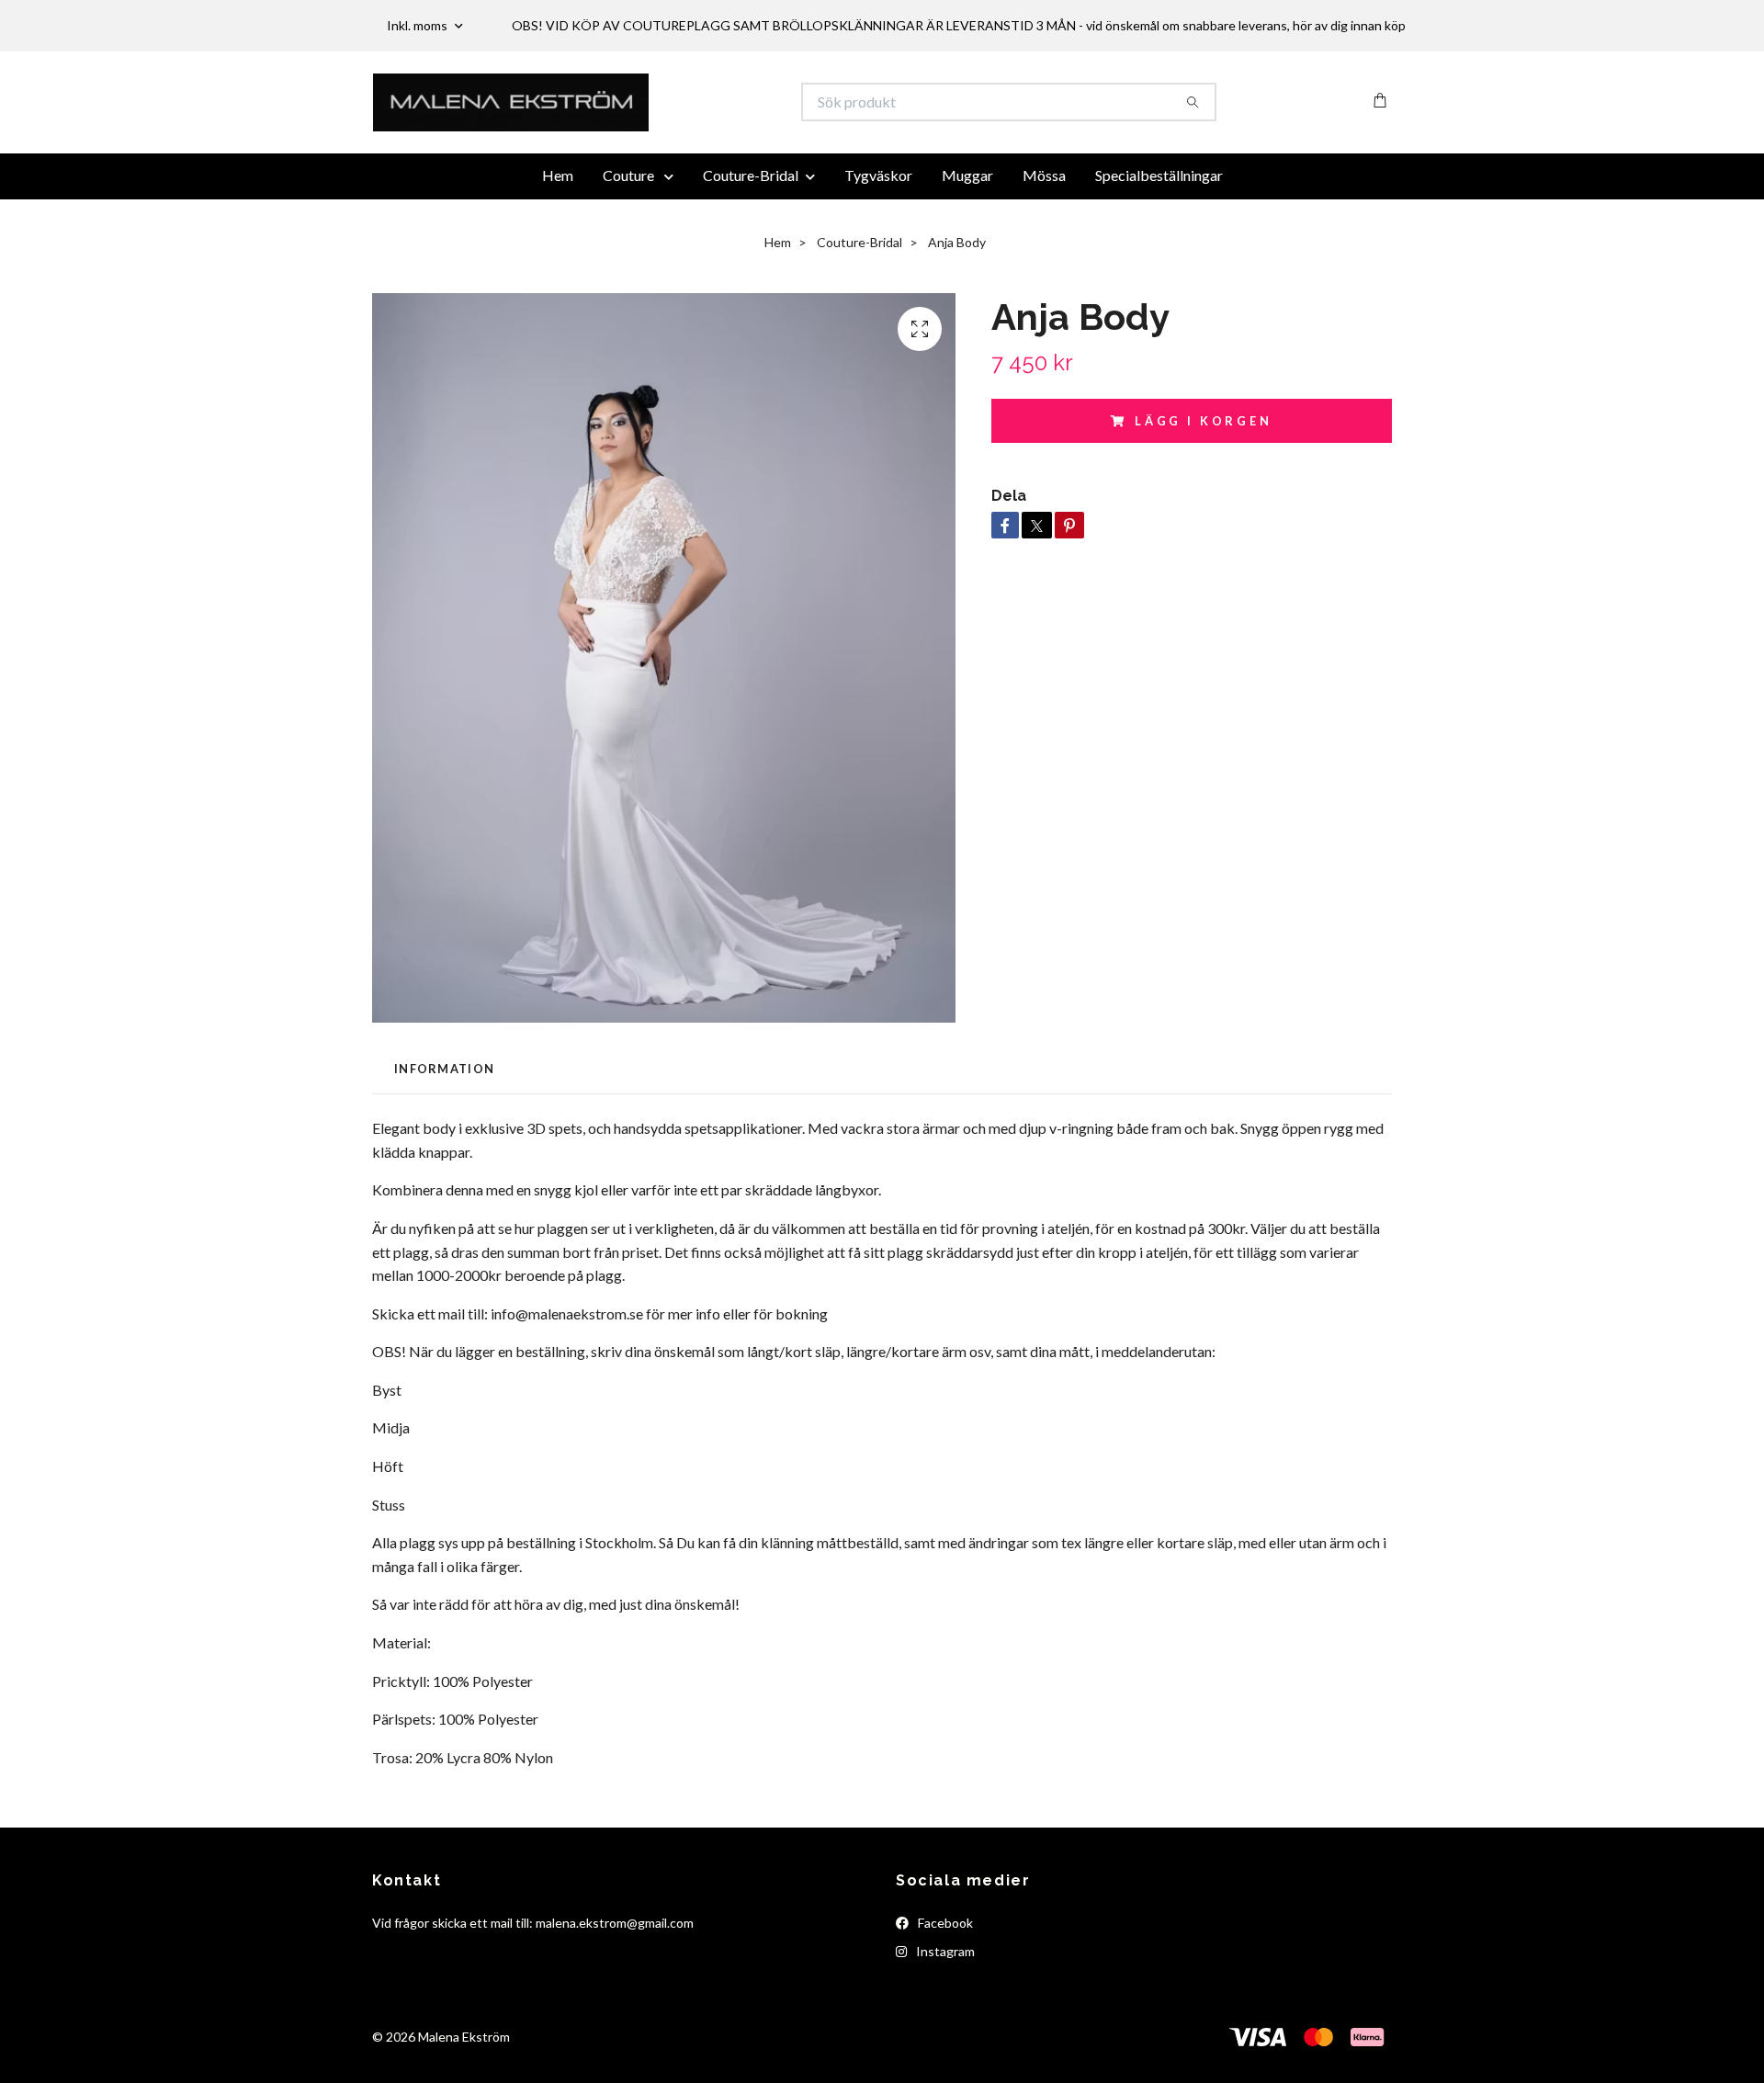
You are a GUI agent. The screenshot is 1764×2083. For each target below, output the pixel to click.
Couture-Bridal (751, 224)
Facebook (944, 1971)
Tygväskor (878, 224)
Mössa (1044, 224)
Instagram (944, 2000)
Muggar (967, 224)
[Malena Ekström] (628, 127)
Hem (558, 224)
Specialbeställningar (1159, 224)
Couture (630, 224)
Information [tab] (444, 1117)
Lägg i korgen (1204, 470)
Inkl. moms (418, 25)
